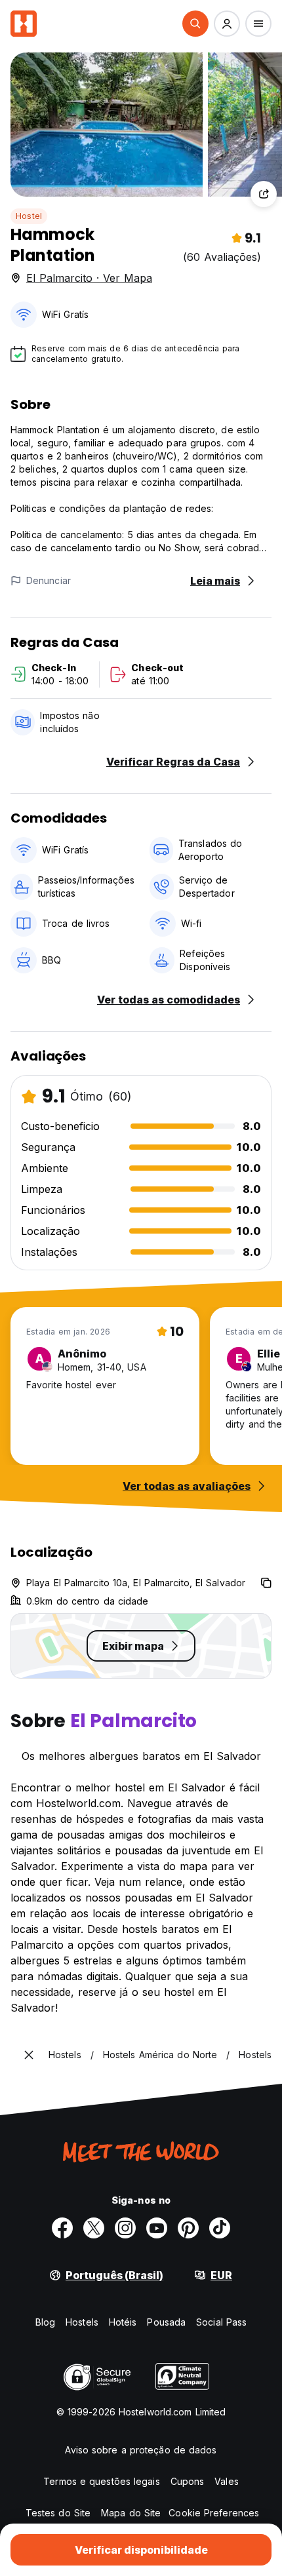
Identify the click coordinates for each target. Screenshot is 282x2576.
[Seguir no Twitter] (94, 2228)
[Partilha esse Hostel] (264, 194)
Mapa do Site (131, 2513)
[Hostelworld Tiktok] (220, 2228)
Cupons (188, 2481)
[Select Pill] (195, 24)
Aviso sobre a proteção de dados (141, 2450)
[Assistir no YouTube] (157, 2228)
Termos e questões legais (101, 2481)
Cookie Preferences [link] (214, 2513)
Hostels (82, 2322)
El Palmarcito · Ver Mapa (89, 278)
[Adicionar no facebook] (62, 2228)
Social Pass (221, 2322)
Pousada (166, 2322)
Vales (227, 2481)
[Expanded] (29, 2055)
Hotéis (123, 2322)
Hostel (29, 216)
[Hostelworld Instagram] (125, 2228)
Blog (45, 2322)
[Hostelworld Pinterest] (188, 2228)
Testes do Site (58, 2513)
